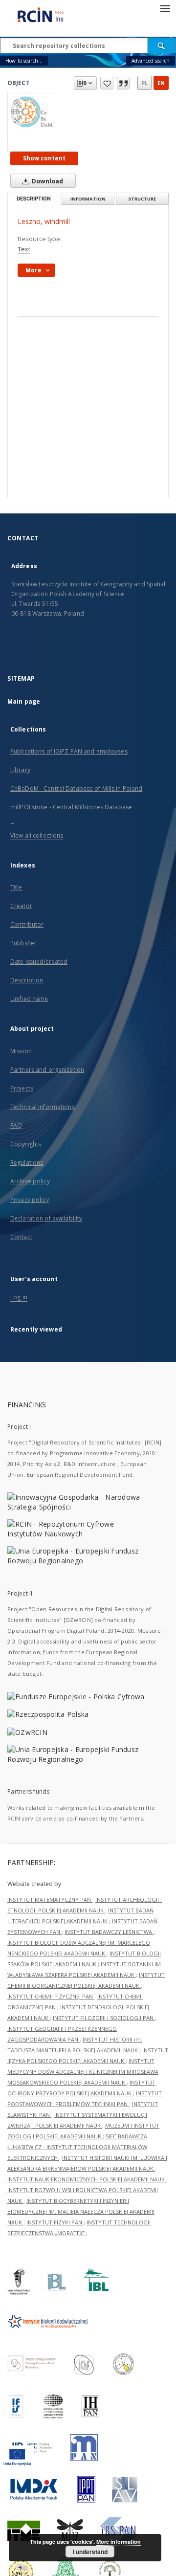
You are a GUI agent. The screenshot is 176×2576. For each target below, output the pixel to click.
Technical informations (43, 1107)
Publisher (23, 943)
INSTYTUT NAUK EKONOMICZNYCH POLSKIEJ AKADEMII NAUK (87, 2179)
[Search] (162, 45)
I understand (90, 2552)
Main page (24, 701)
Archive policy (30, 1181)
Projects (22, 1088)
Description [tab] (34, 199)
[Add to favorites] (107, 83)
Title (16, 887)
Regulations (27, 1163)
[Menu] (165, 8)
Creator (21, 906)
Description (27, 980)
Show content (44, 158)
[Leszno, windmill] (32, 111)
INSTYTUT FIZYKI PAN (55, 2222)
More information (119, 2542)
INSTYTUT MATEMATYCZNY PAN (50, 1899)
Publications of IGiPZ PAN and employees (69, 751)
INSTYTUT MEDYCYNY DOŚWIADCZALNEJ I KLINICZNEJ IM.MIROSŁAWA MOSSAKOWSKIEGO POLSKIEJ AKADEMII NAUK (83, 2072)
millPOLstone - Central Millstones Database (71, 807)
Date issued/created (39, 962)
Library (20, 770)
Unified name (29, 999)
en (161, 83)
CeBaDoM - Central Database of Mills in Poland (76, 788)
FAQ (16, 1125)
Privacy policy (30, 1200)
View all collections (37, 835)
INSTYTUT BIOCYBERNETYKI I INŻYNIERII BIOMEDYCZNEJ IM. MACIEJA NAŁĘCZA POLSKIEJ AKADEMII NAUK (81, 2211)
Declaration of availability (46, 1218)
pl (144, 83)
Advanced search (151, 61)
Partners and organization (47, 1070)
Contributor (27, 924)
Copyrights (26, 1144)
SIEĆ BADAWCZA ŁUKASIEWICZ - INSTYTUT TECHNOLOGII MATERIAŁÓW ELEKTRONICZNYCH (77, 2147)
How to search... (24, 61)
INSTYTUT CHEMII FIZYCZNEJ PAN (51, 1996)
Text (24, 249)
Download (47, 181)
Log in (19, 1297)
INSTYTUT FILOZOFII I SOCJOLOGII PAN (104, 2018)
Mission (21, 1051)
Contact (21, 1237)
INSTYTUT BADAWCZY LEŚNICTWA (109, 1932)
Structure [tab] (142, 199)
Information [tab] (88, 199)
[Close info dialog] (123, 83)
